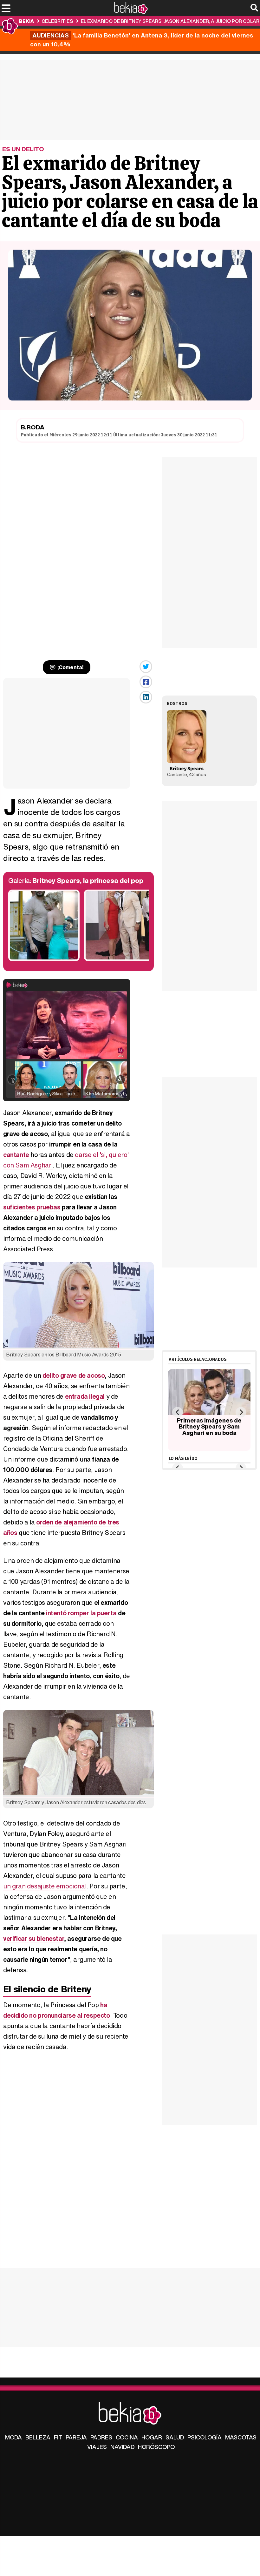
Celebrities (57, 21)
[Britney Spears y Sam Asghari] (120, 959)
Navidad (122, 2447)
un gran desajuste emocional (45, 1886)
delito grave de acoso (74, 1375)
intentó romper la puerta (81, 1613)
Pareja (76, 2437)
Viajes (97, 2447)
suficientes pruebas (32, 1207)
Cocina (127, 2437)
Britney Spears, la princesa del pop (88, 881)
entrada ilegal (85, 1396)
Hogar (152, 2437)
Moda (13, 2437)
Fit (58, 2437)
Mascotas (241, 2437)
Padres (101, 2437)
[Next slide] (241, 1412)
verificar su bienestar (34, 1938)
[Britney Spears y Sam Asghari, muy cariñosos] (44, 959)
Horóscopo (156, 2447)
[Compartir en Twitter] (146, 667)
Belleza (38, 2437)
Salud (175, 2437)
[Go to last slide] (177, 1412)
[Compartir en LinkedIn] (146, 697)
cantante (16, 1155)
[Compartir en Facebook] (146, 682)
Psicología (205, 2437)
